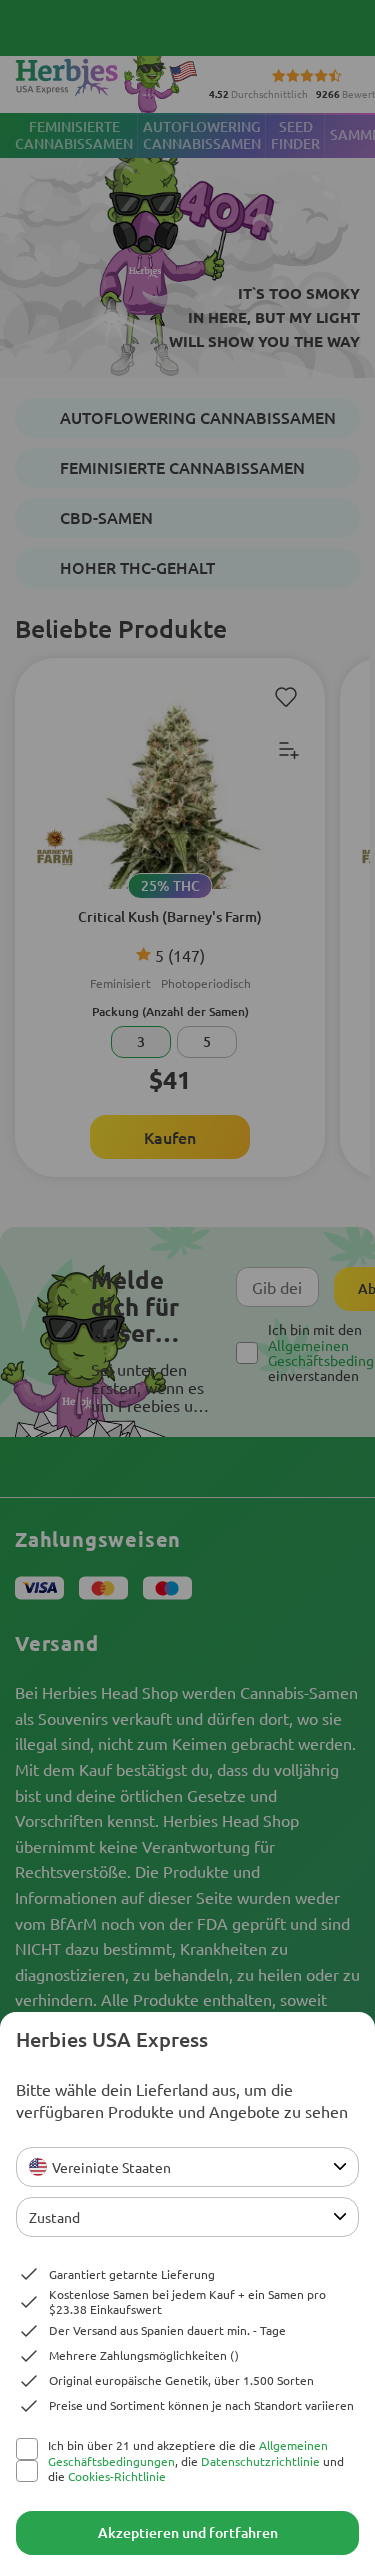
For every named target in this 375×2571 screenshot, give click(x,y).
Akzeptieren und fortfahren (188, 2532)
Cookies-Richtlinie (117, 2476)
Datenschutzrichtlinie (260, 2461)
